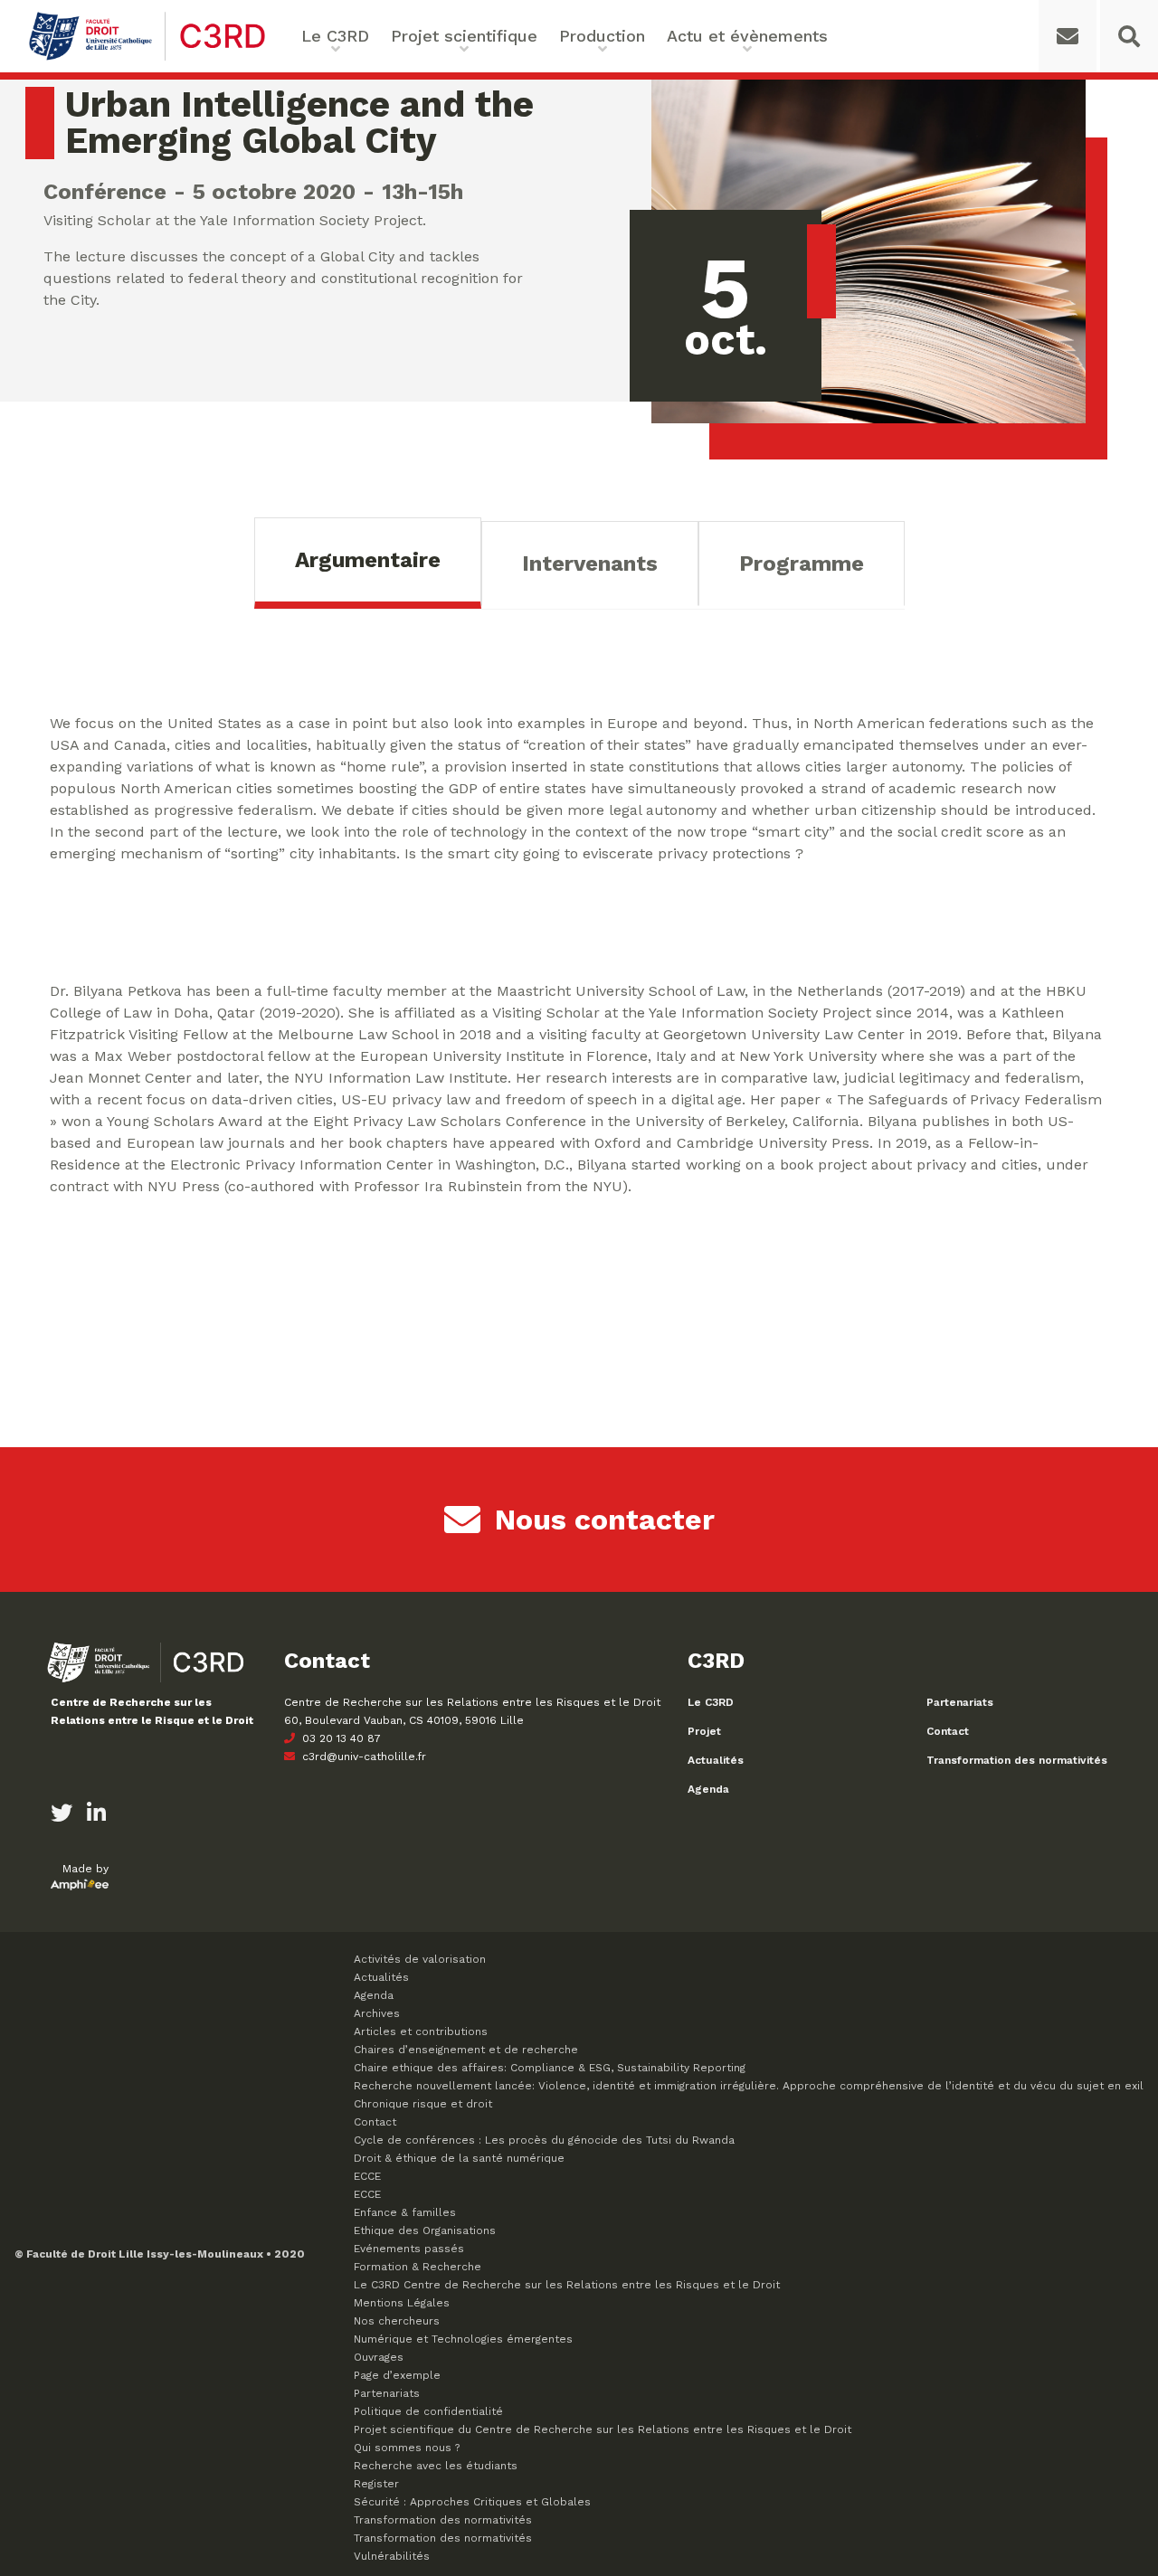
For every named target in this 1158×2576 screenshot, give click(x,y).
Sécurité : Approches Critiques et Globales (472, 2502)
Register (376, 2484)
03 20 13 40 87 (340, 1738)
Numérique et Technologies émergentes (463, 2339)
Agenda (708, 1789)
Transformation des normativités (1017, 1760)
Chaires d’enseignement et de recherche (466, 2050)
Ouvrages (379, 2357)
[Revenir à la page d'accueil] (147, 58)
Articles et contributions (421, 2031)
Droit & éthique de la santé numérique (459, 2158)
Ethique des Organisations (425, 2230)
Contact (948, 1731)
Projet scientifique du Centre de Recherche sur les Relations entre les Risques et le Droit (603, 2429)
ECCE (367, 2176)
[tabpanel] (579, 984)
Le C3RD (711, 1702)
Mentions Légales (402, 2303)
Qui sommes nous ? (407, 2448)
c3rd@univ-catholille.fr (362, 1757)
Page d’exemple (397, 2375)
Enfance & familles (405, 2212)
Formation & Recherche (418, 2267)
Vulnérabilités (392, 2556)
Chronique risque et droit (423, 2104)
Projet (704, 1731)
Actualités (716, 1760)
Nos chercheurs (397, 2321)
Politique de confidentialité (428, 2411)
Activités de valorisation (420, 1959)
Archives (377, 2013)
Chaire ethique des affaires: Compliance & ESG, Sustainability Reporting (550, 2068)
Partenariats (960, 1702)
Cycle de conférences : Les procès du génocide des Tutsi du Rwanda (544, 2140)
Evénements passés (409, 2249)
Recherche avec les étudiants (436, 2466)
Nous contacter (605, 1520)
